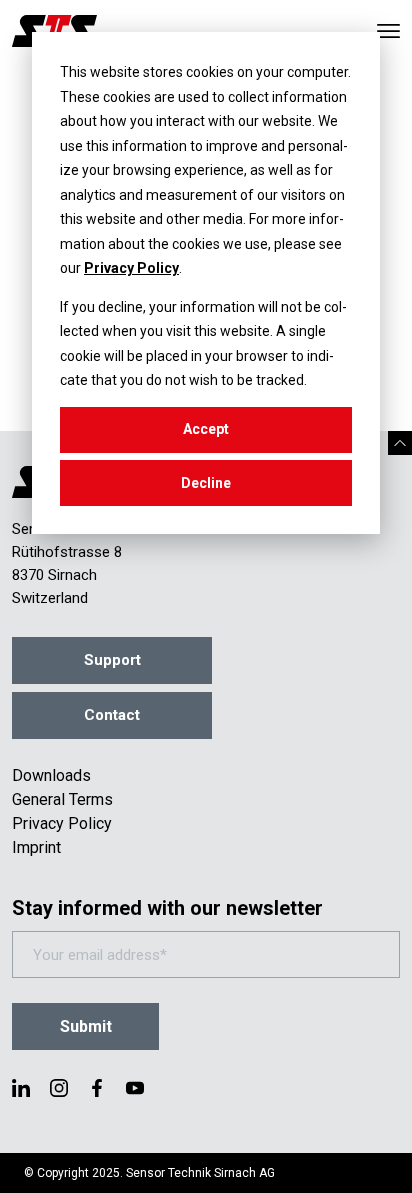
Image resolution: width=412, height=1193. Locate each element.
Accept (206, 429)
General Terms (62, 799)
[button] (400, 443)
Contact (112, 715)
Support (112, 660)
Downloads (51, 775)
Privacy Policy (131, 268)
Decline (206, 483)
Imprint (36, 847)
